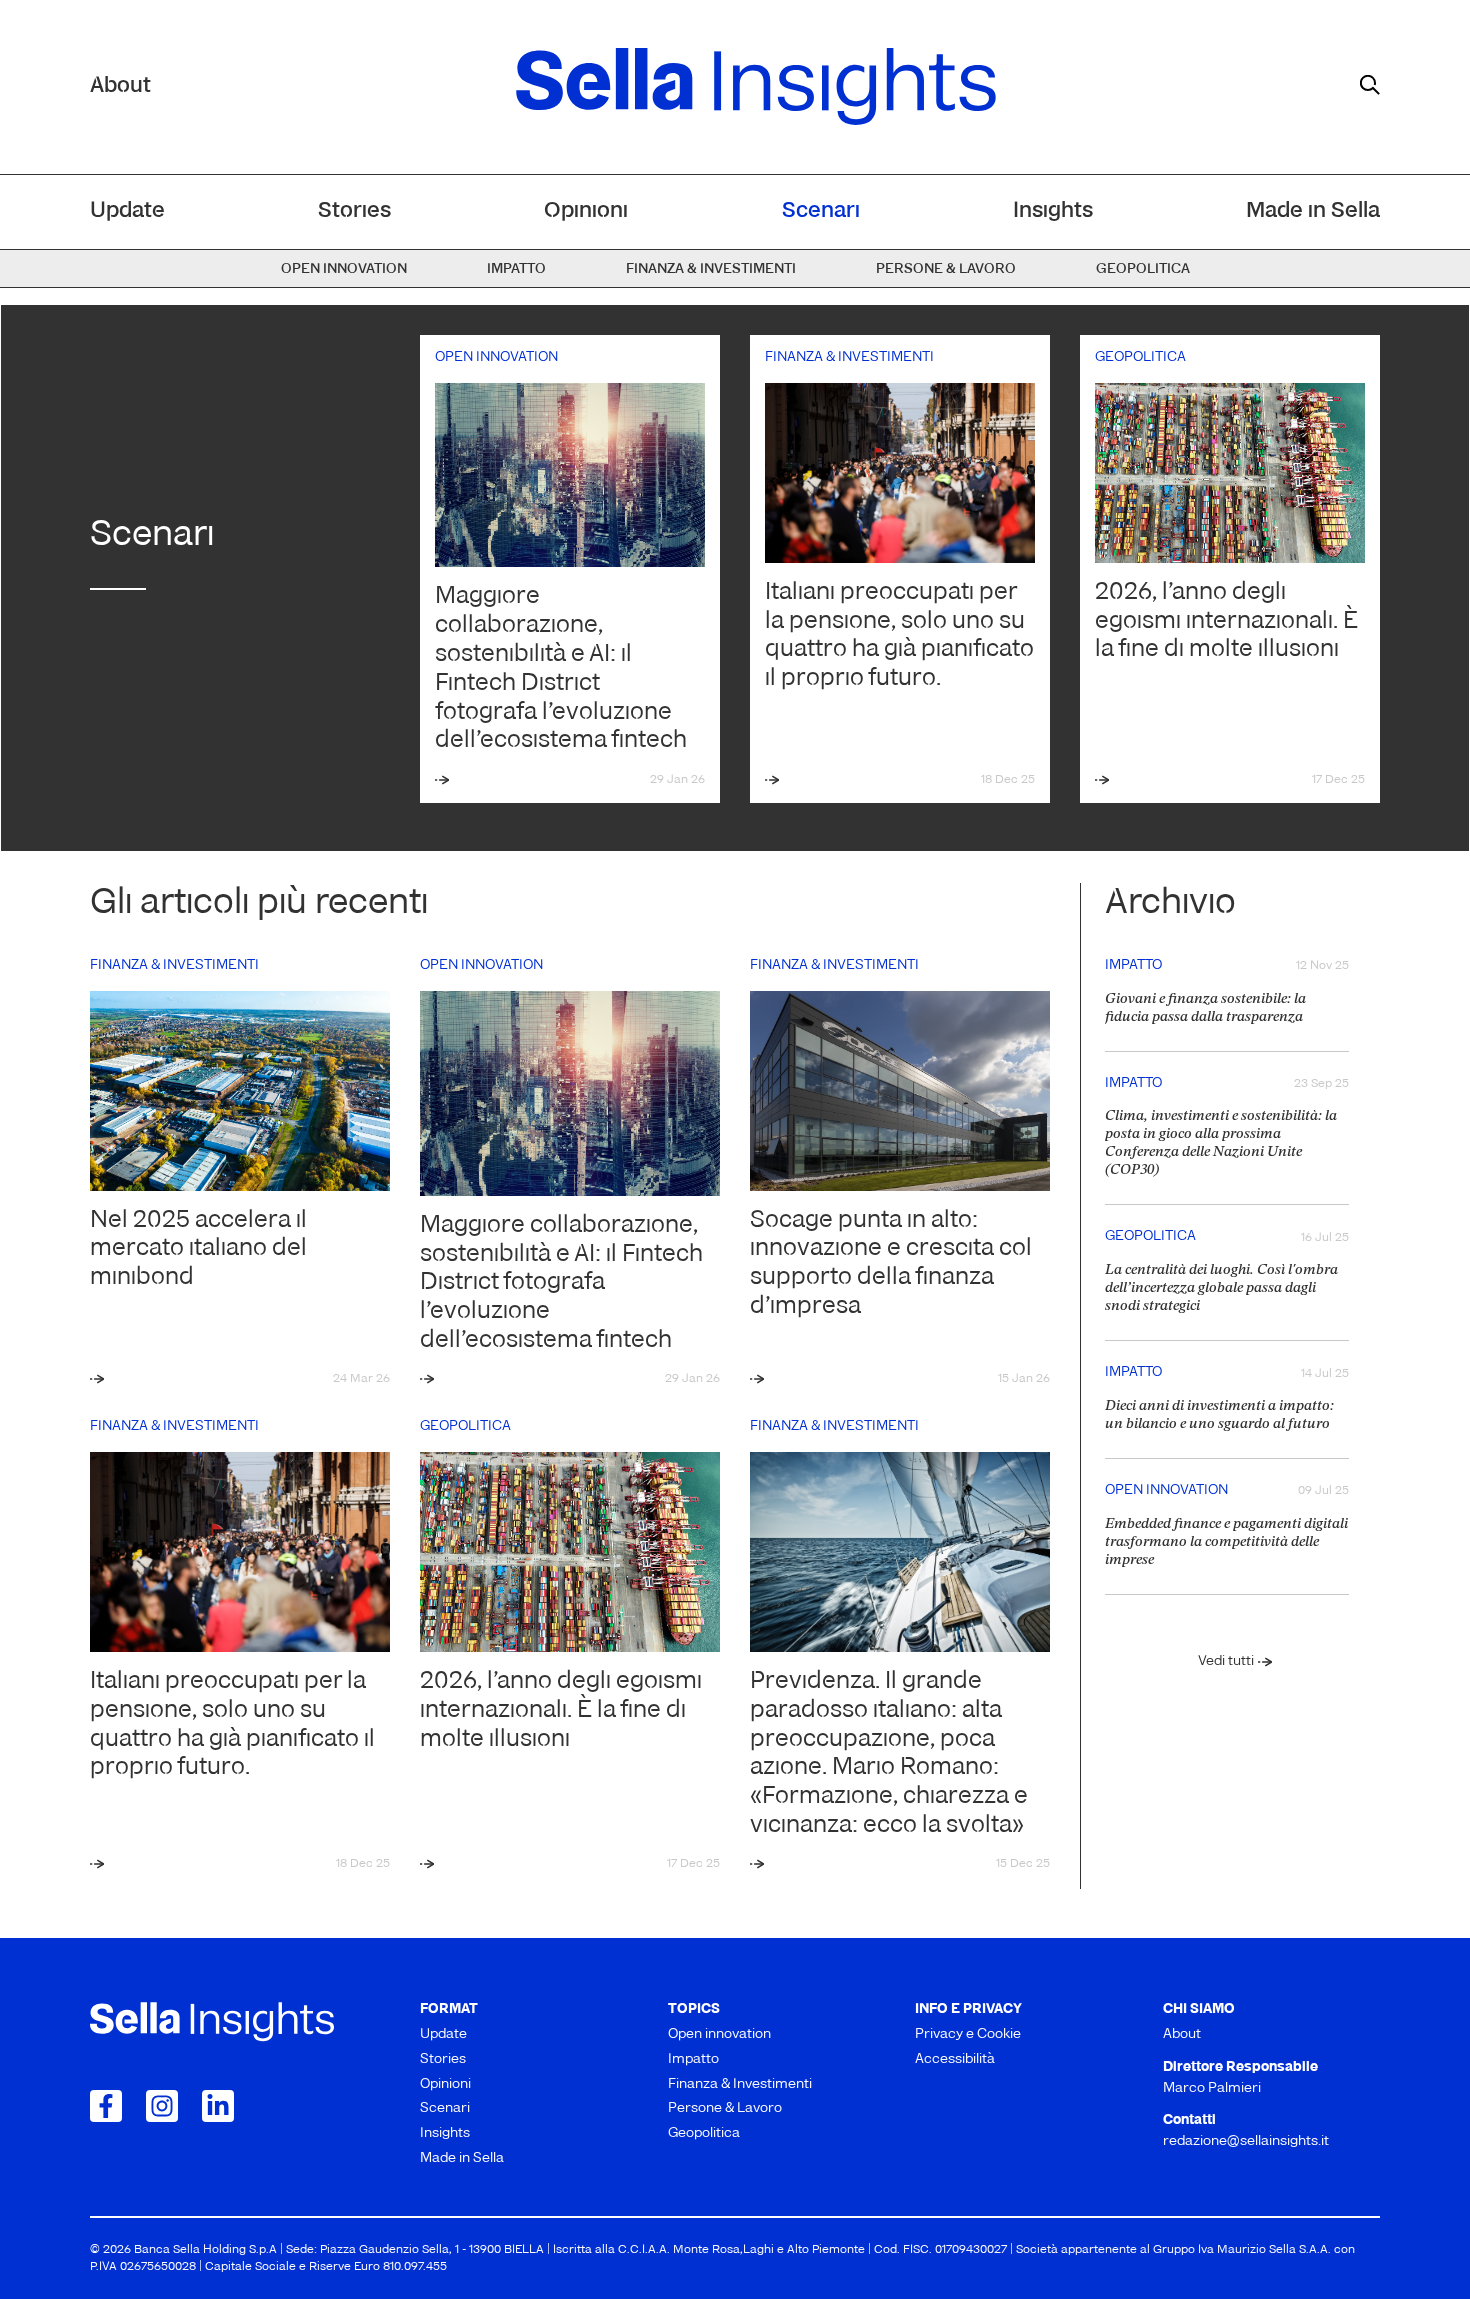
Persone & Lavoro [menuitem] (946, 269)
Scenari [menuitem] (821, 211)
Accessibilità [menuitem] (955, 2059)
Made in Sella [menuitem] (1313, 211)
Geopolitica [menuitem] (1143, 269)
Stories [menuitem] (354, 211)
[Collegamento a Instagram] (162, 2106)
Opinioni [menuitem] (586, 211)
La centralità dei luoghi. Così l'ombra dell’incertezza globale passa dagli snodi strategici (1221, 1288)
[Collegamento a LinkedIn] (218, 2106)
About (120, 86)
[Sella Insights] (756, 87)
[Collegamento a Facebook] (106, 2106)
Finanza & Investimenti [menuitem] (711, 269)
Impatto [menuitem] (516, 269)
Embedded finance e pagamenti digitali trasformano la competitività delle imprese (1226, 1542)
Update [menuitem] (127, 211)
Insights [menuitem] (1053, 211)
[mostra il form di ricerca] (1370, 85)
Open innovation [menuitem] (344, 269)
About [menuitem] (1182, 2034)
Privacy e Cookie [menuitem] (968, 2034)
